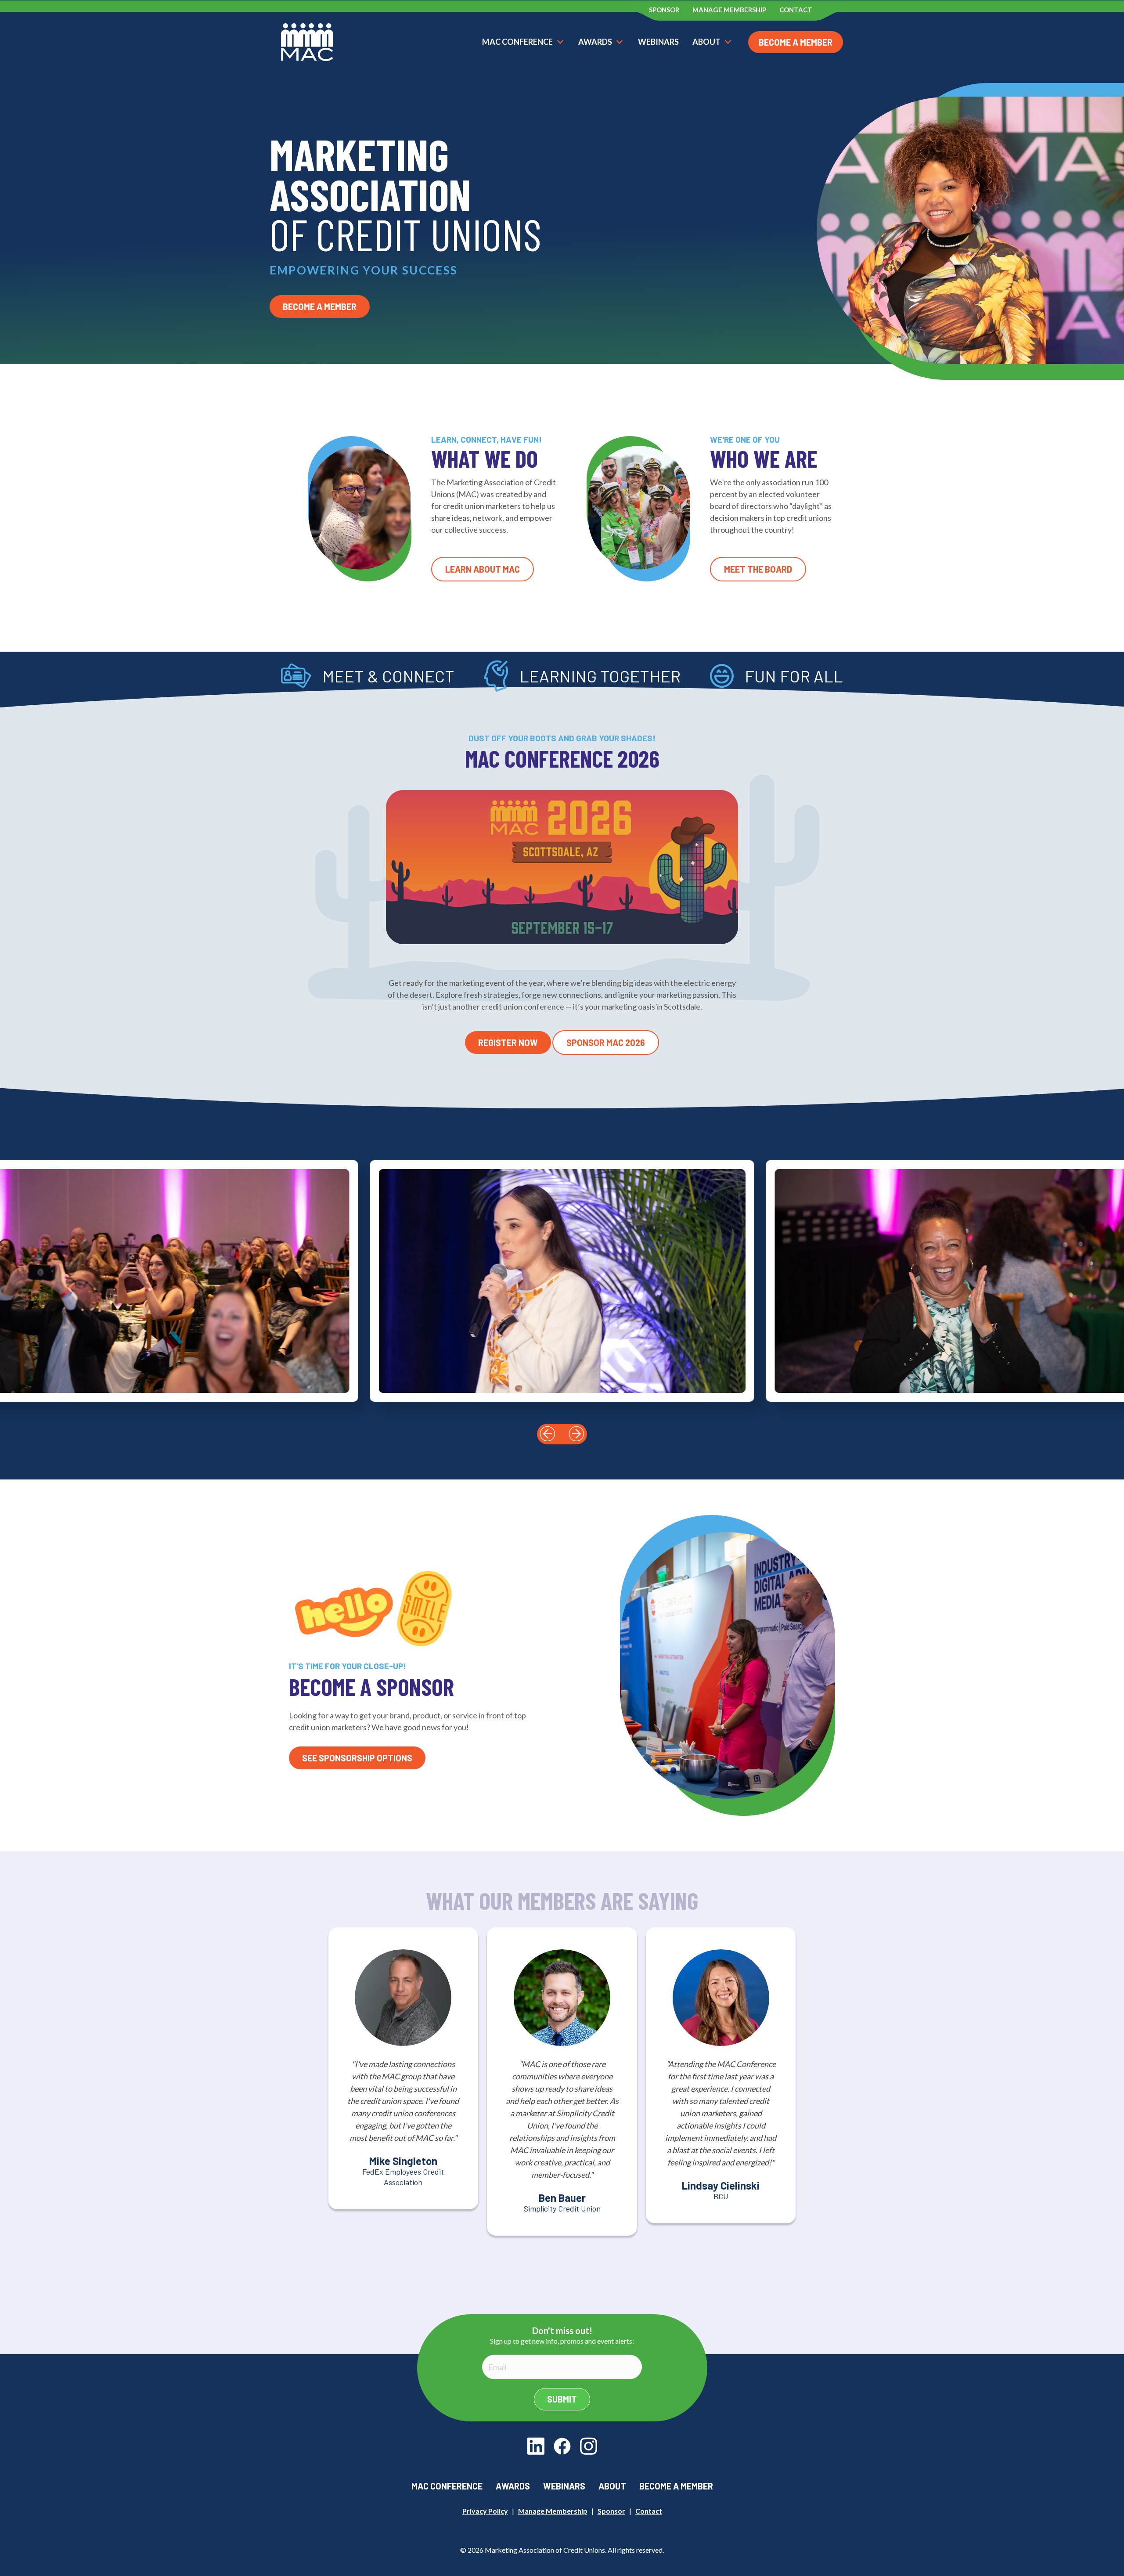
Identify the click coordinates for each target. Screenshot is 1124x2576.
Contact (649, 2511)
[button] (548, 1434)
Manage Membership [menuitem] (729, 10)
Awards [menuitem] (513, 2486)
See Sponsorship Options (357, 1758)
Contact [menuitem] (796, 10)
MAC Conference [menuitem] (447, 2486)
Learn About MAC (483, 569)
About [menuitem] (612, 2486)
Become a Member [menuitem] (676, 2486)
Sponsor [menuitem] (664, 10)
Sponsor (611, 2511)
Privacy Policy (485, 2511)
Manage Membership (553, 2511)
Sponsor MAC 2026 (606, 1043)
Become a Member (796, 42)
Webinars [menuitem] (564, 2486)
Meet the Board (758, 569)
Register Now (508, 1043)
